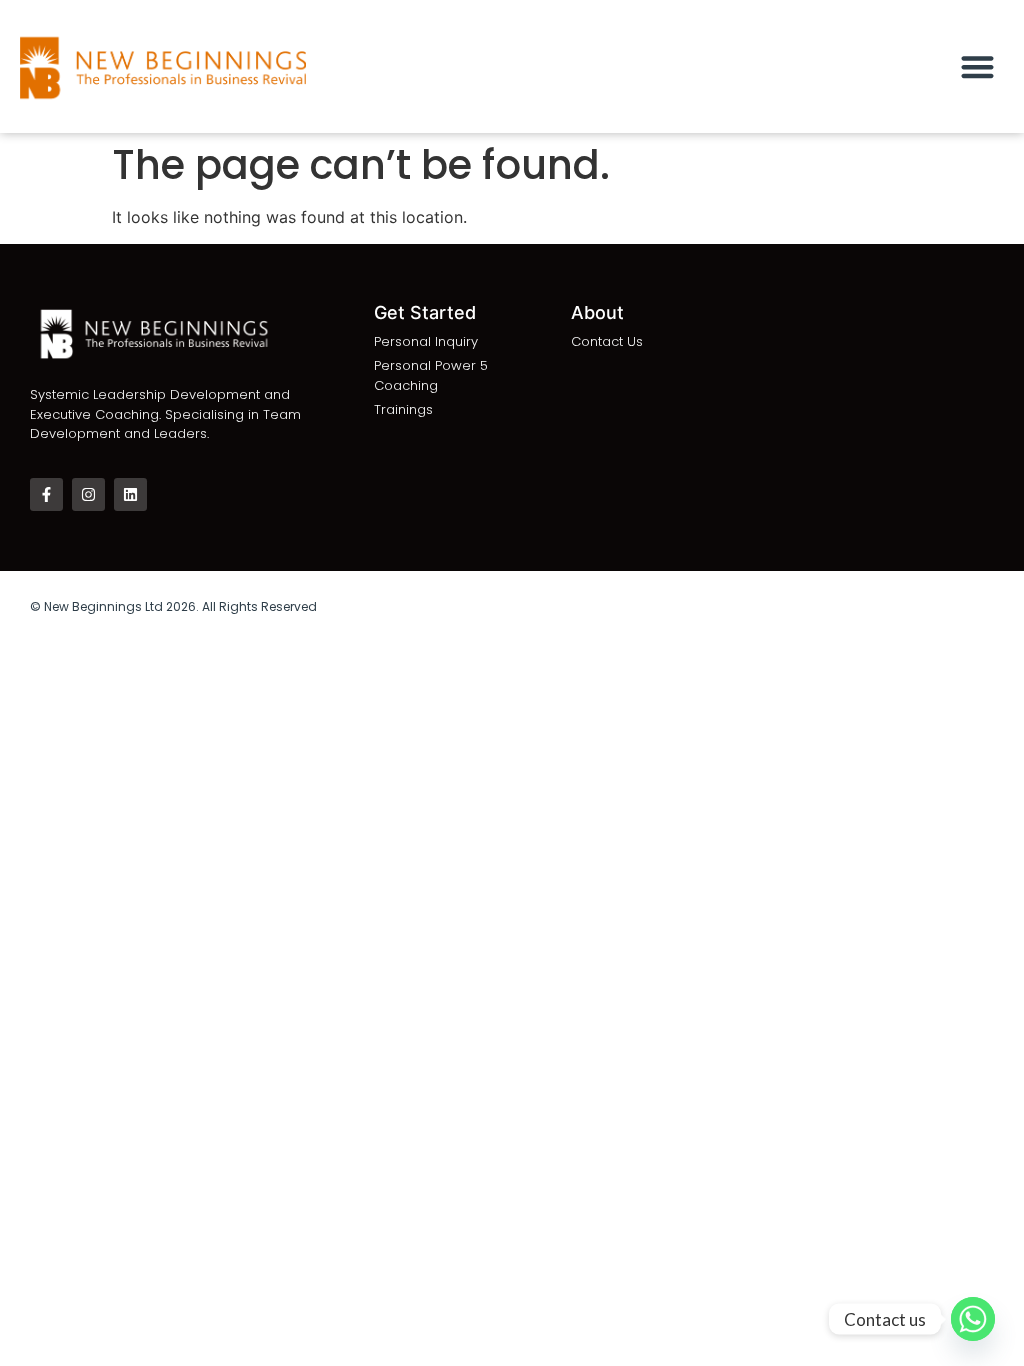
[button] (978, 66)
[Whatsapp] (973, 1319)
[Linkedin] (130, 494)
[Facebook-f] (46, 494)
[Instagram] (88, 494)
